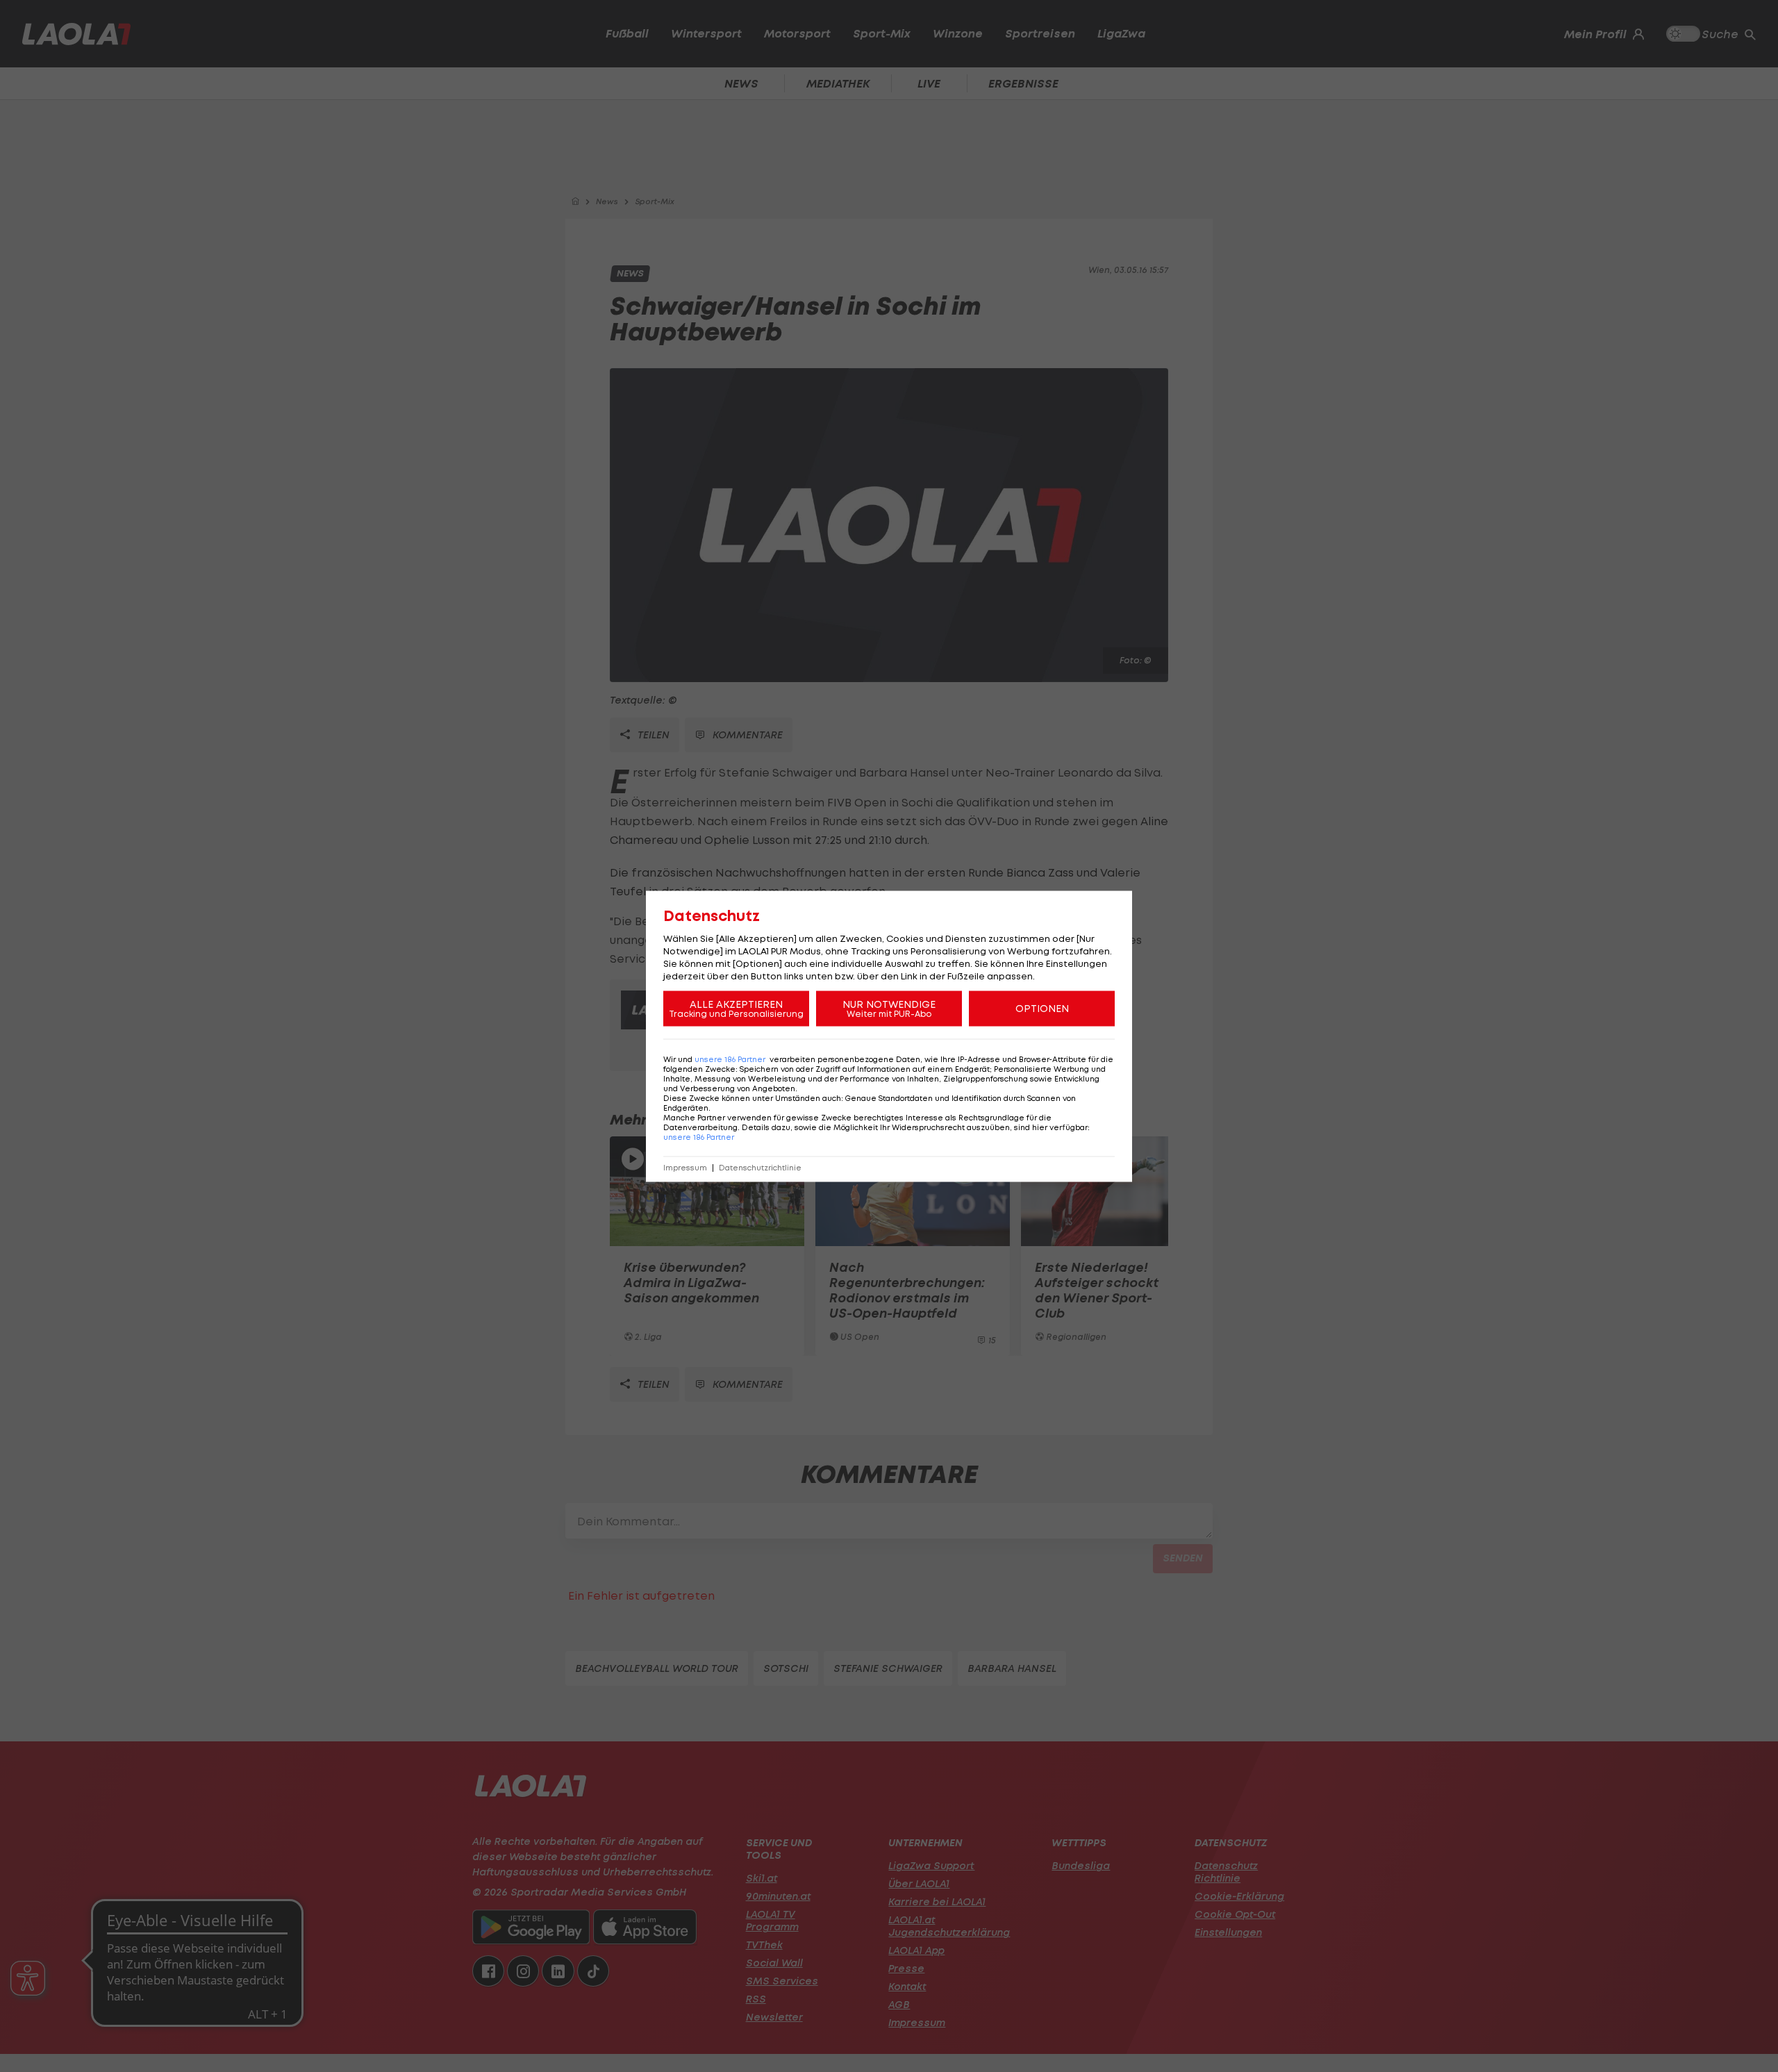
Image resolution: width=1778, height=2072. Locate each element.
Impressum (685, 1167)
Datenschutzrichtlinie (760, 1167)
